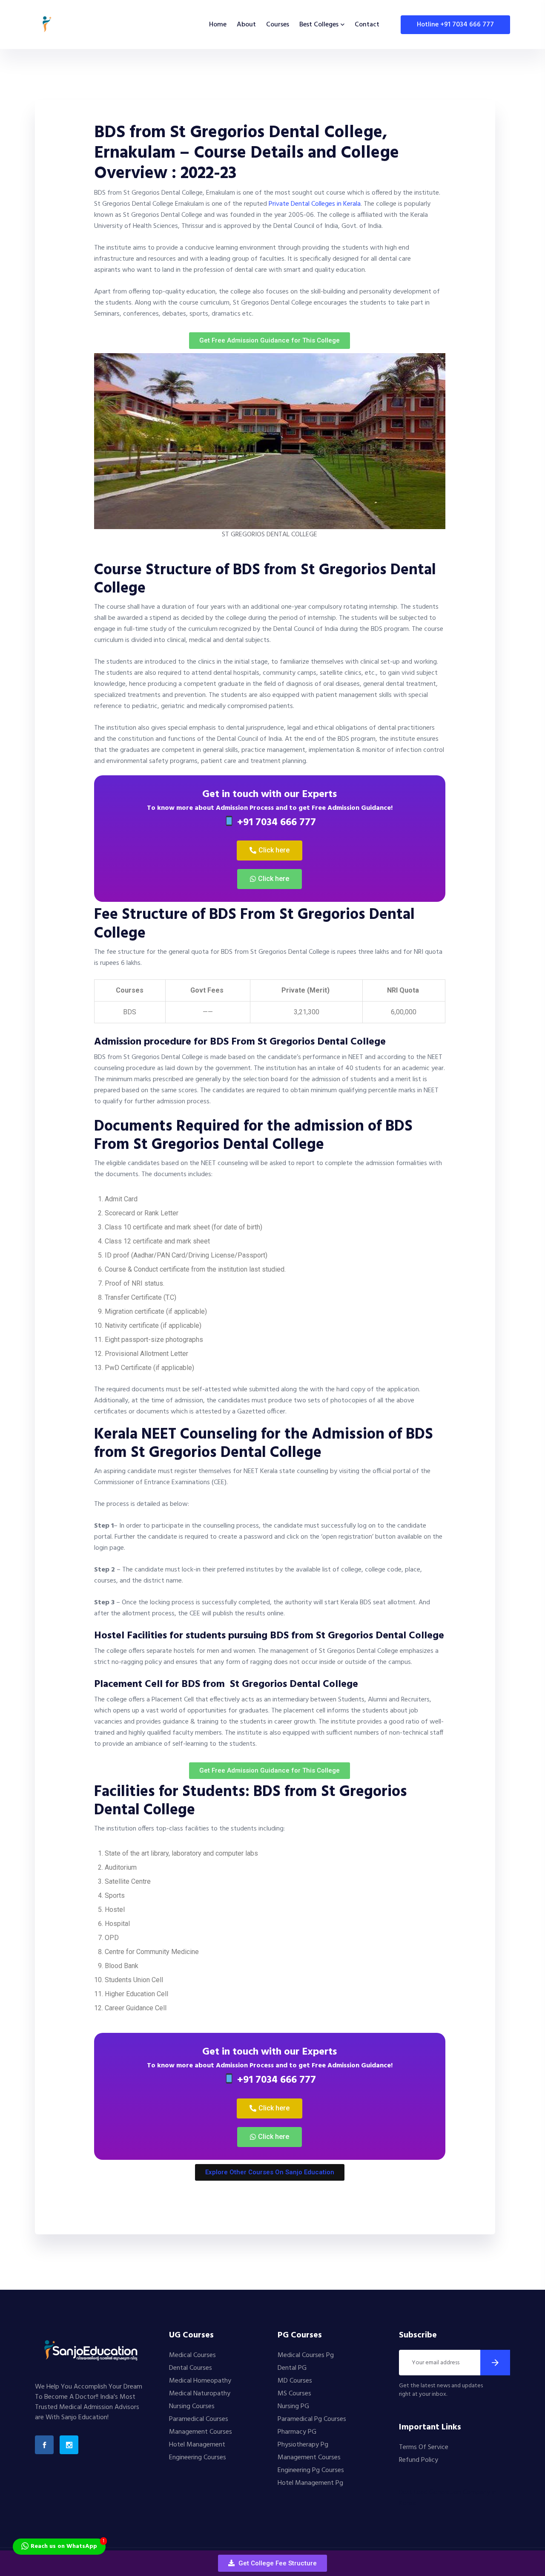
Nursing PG (293, 2406)
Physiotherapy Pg (303, 2445)
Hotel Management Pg (310, 2483)
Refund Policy (419, 2460)
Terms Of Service (424, 2447)
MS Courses (294, 2394)
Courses (278, 25)
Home (218, 25)
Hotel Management (197, 2445)
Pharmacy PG (297, 2432)
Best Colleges (319, 25)
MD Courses (295, 2381)
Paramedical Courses (199, 2419)
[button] (272, 2563)
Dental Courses (191, 2368)
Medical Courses (192, 2355)
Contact (367, 25)
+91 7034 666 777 (275, 823)
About (246, 25)
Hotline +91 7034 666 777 (455, 25)
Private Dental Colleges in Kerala (315, 204)
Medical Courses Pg (306, 2355)
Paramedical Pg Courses (312, 2419)
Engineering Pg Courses (311, 2470)
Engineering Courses (198, 2458)
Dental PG (292, 2368)
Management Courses (201, 2432)
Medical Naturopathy (200, 2394)
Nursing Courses (192, 2406)
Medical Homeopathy (200, 2381)
